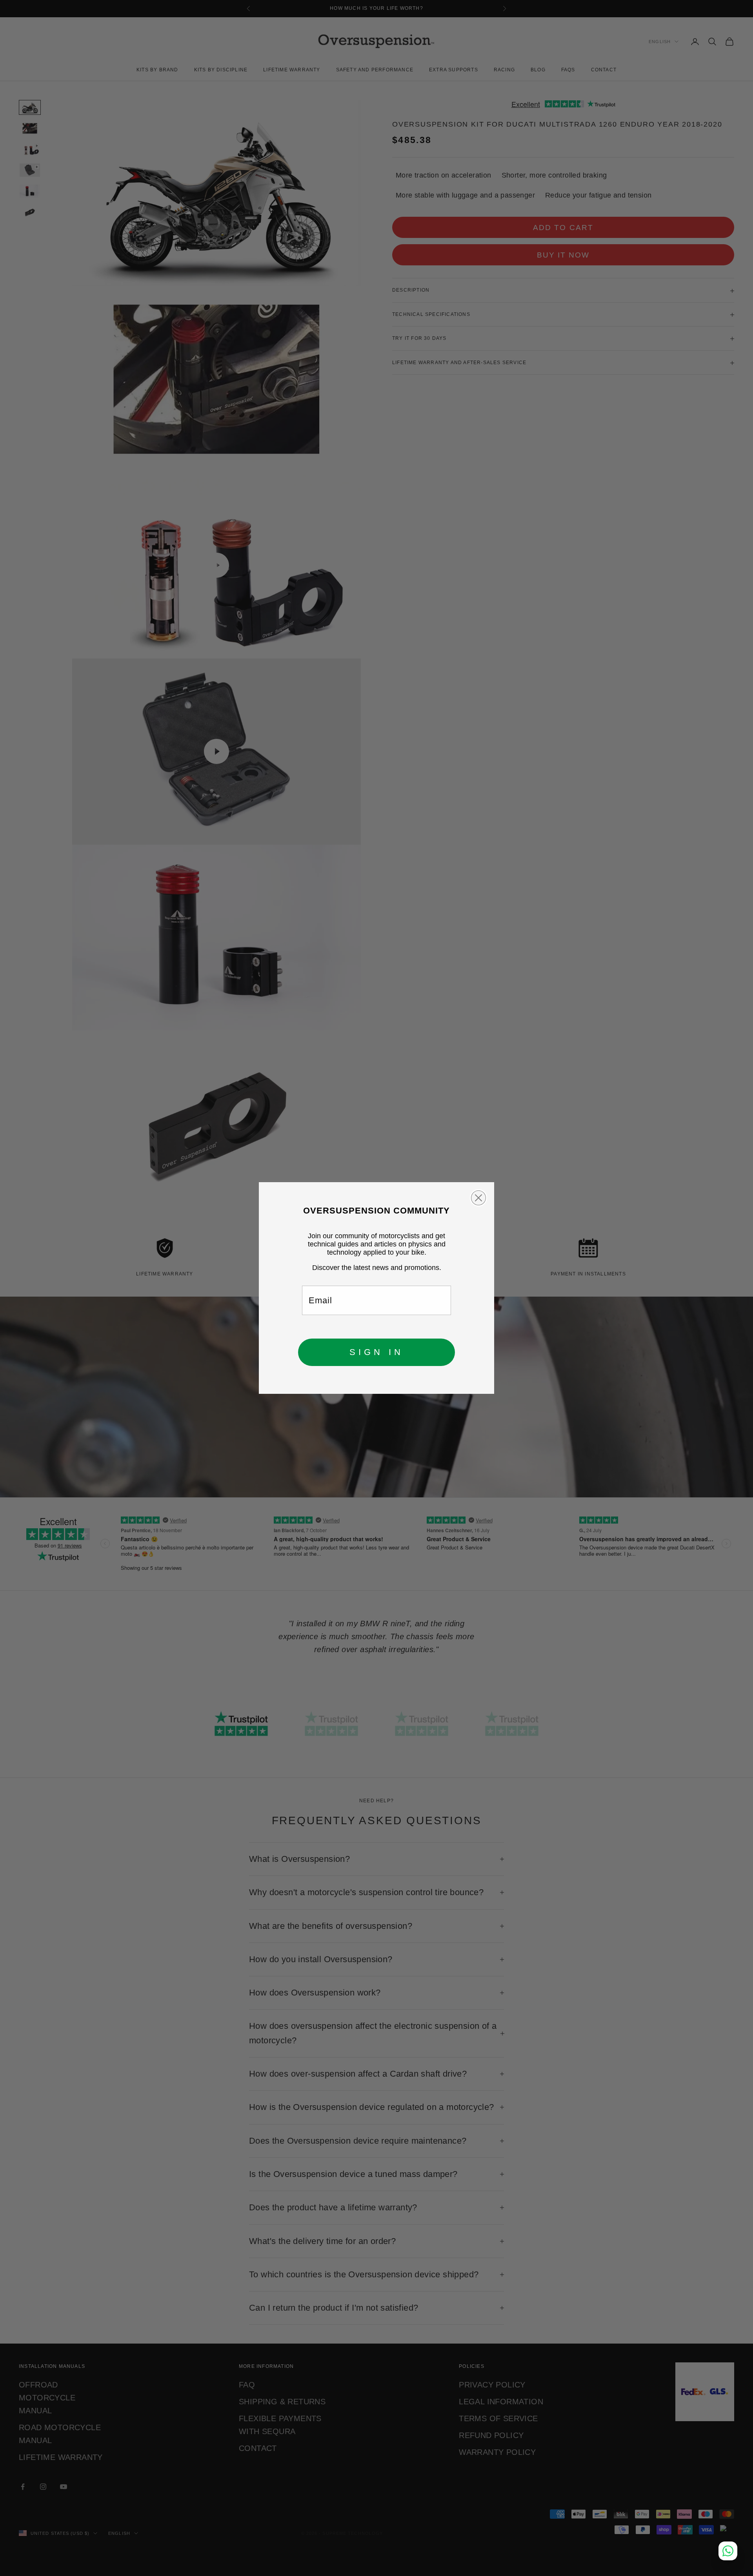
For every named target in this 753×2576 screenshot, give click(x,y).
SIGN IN (376, 1352)
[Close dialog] (478, 1198)
